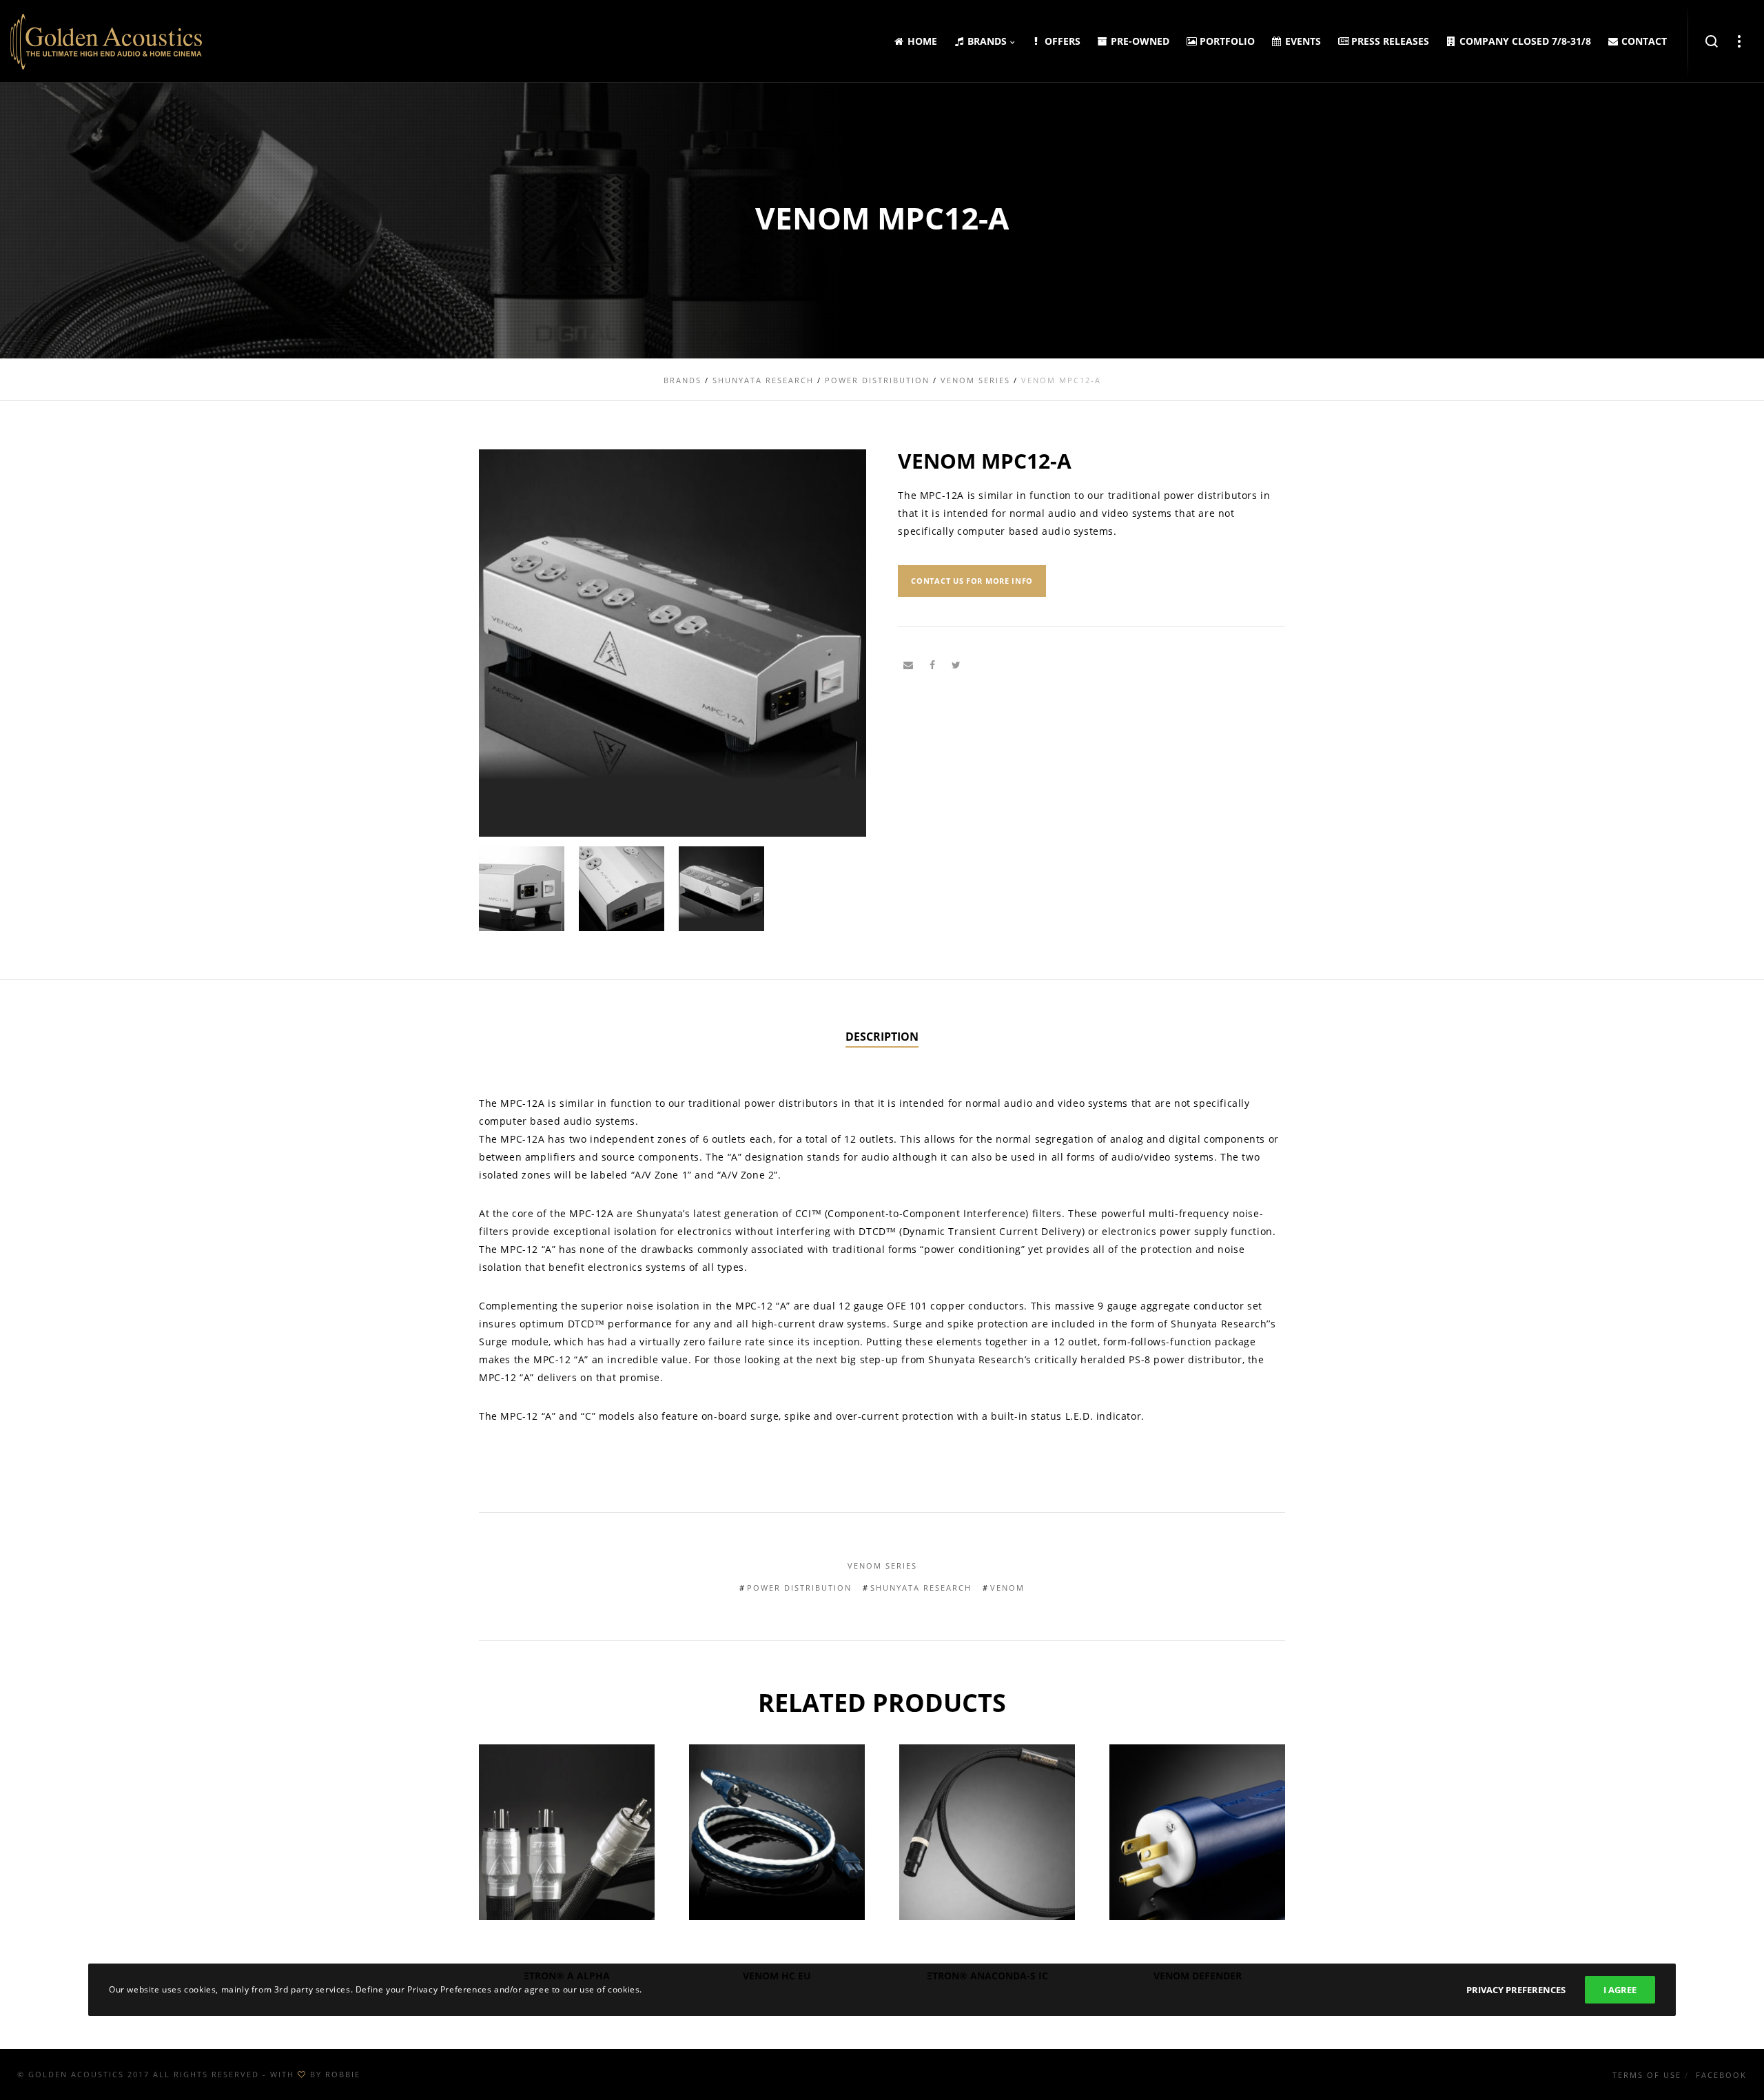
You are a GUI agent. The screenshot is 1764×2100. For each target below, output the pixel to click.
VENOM (1007, 1588)
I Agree (1620, 1990)
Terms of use (1647, 2075)
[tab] (882, 1037)
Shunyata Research (921, 1588)
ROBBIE (343, 2074)
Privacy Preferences (1516, 1990)
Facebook (1721, 2075)
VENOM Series (882, 1566)
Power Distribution (799, 1588)
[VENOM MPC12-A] (908, 665)
